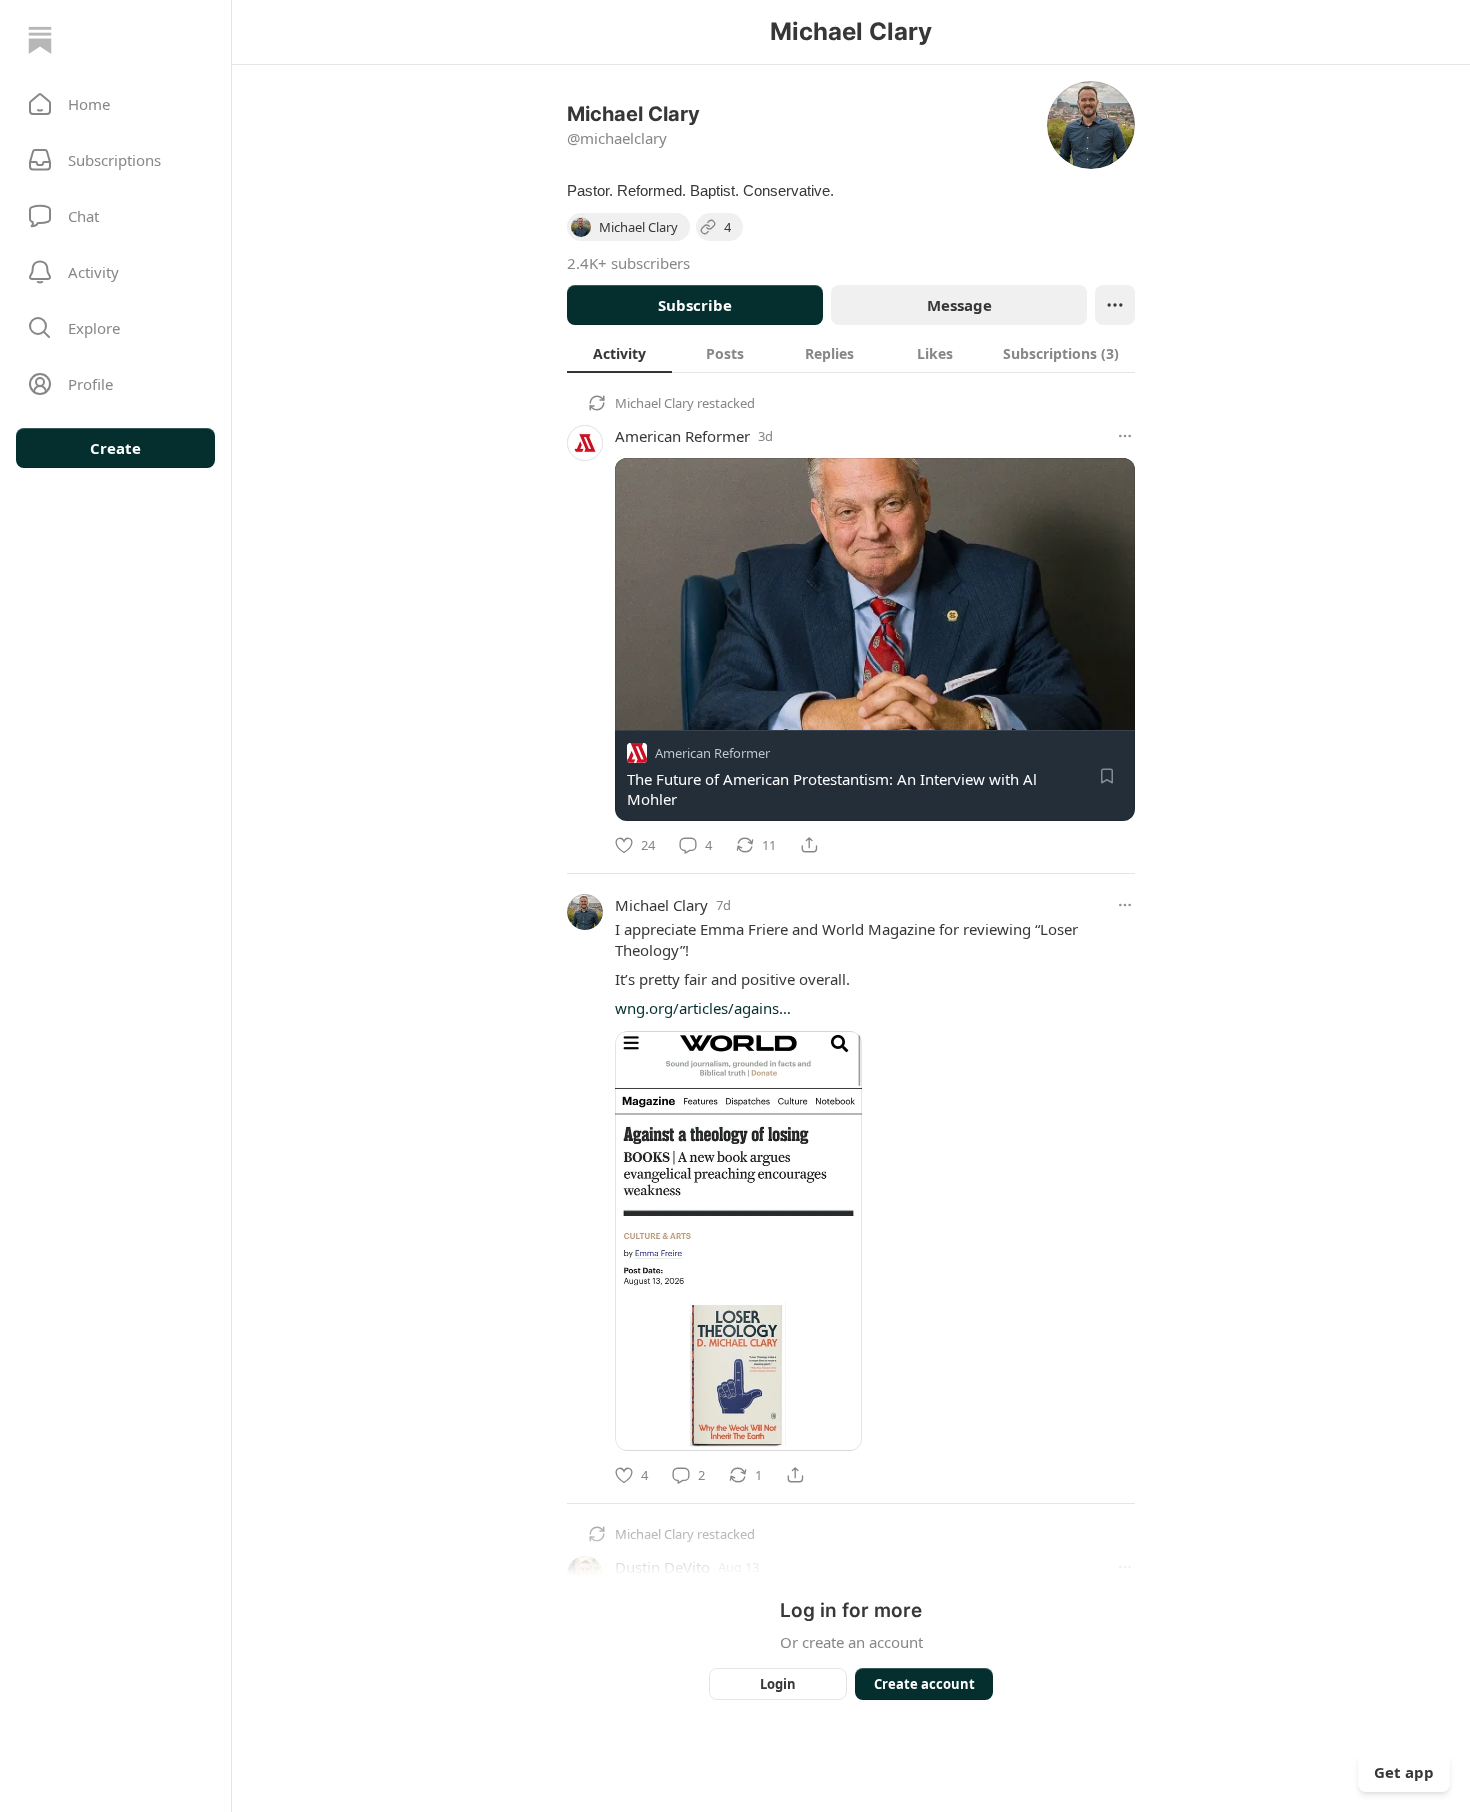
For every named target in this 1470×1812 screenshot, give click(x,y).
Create (115, 448)
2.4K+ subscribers (628, 263)
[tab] (619, 353)
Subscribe (695, 305)
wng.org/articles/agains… (703, 1008)
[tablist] (851, 353)
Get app (1404, 1772)
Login (778, 1684)
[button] (115, 104)
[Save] (1107, 776)
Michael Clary (654, 403)
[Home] (40, 40)
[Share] (809, 845)
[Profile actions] (1115, 305)
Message (959, 305)
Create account (924, 1684)
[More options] (1125, 436)
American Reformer (682, 436)
